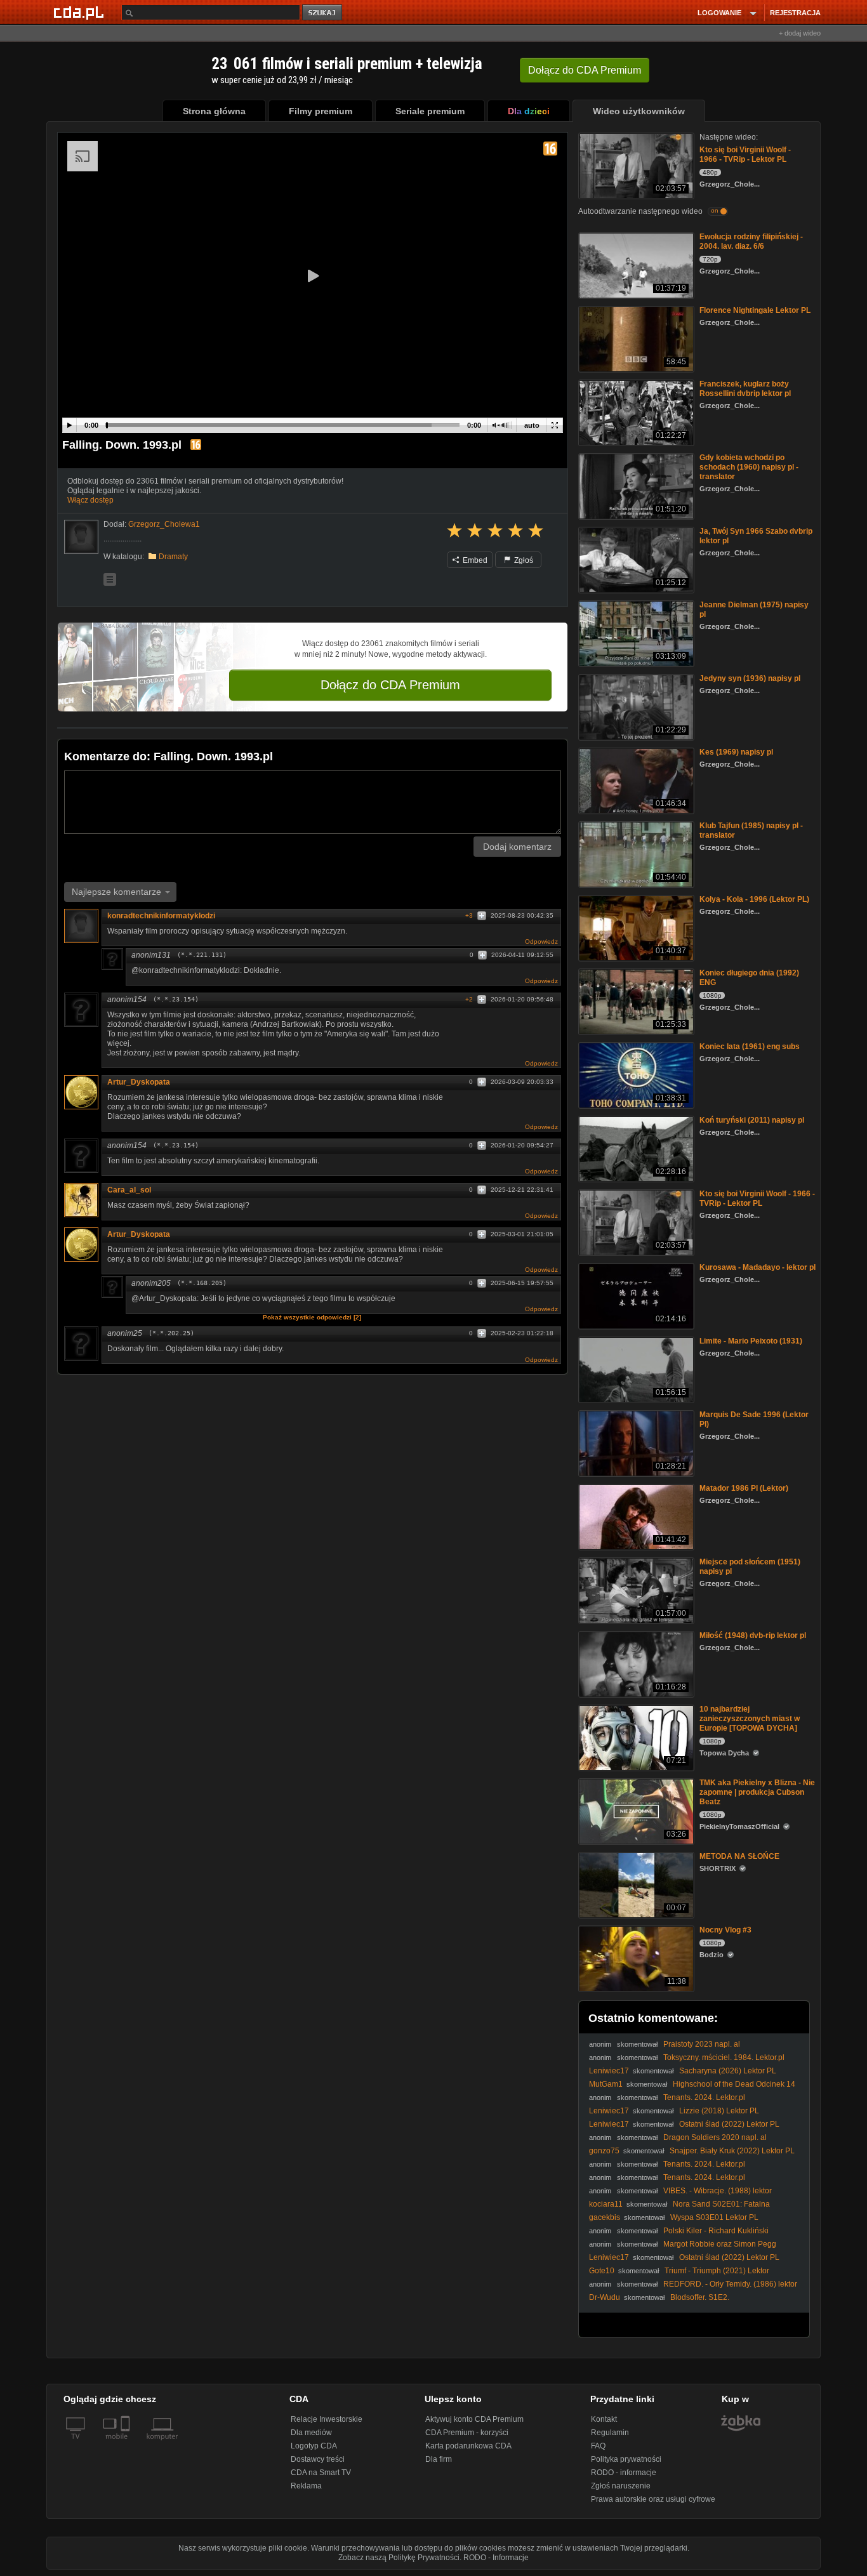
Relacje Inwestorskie (327, 2419)
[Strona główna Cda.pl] (81, 12)
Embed (474, 560)
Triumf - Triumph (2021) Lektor (717, 2271)
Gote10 (602, 2271)
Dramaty (173, 557)
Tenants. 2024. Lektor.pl (704, 2097)
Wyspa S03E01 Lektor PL (714, 2217)
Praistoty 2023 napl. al (702, 2044)
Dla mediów (311, 2433)
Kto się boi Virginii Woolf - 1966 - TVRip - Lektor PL (745, 155)
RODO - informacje (624, 2473)
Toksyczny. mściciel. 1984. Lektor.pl (724, 2057)
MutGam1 (606, 2084)
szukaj (323, 13)
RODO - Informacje (496, 2558)
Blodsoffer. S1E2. (700, 2297)
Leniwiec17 (609, 2071)
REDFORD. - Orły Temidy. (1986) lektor (730, 2284)
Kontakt (604, 2419)
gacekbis (605, 2217)
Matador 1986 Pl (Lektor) (744, 1488)
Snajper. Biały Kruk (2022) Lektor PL (732, 2151)
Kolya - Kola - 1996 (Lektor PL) (754, 899)
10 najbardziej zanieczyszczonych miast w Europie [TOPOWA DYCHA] (750, 1719)
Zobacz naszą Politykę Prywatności (399, 2558)
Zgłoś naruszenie (621, 2486)
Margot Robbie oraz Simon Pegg (720, 2244)
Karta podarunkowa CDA (468, 2446)
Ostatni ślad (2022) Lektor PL (729, 2124)
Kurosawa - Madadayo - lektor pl (758, 1267)
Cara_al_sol (129, 1190)
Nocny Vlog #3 (725, 1930)
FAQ (598, 2446)
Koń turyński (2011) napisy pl (752, 1120)
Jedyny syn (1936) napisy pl (750, 678)
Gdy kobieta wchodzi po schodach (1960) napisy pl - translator (749, 467)
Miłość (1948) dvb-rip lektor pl (753, 1635)
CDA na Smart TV (321, 2473)
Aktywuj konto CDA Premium (474, 2419)
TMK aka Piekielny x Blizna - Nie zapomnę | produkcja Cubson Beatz (757, 1792)
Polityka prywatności (626, 2459)
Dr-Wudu (605, 2297)
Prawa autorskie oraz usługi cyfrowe (653, 2499)
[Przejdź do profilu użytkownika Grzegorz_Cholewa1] (81, 537)
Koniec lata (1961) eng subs (750, 1047)
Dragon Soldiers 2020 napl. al (715, 2137)
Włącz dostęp (90, 500)
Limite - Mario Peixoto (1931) (751, 1341)
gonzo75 (604, 2151)
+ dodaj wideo (800, 33)
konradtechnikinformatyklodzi (161, 916)
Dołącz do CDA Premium (390, 685)
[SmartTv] (127, 2444)
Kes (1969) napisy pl (736, 752)
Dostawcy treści (318, 2459)
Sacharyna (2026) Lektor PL (728, 2071)
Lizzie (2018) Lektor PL (719, 2111)
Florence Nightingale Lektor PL (755, 310)
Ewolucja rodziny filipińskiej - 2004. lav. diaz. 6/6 (751, 241)
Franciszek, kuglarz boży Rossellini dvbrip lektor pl (745, 389)
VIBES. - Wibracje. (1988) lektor (718, 2191)
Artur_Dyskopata (139, 1082)
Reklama (306, 2486)
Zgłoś (523, 560)
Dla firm (439, 2459)
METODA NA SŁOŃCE (739, 1856)
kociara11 (606, 2204)
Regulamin (610, 2433)
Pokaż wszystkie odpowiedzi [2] (312, 1317)
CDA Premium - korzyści (467, 2433)
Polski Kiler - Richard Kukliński (716, 2231)
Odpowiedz (541, 941)
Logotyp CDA (314, 2446)
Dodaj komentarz (517, 847)
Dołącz (585, 70)
